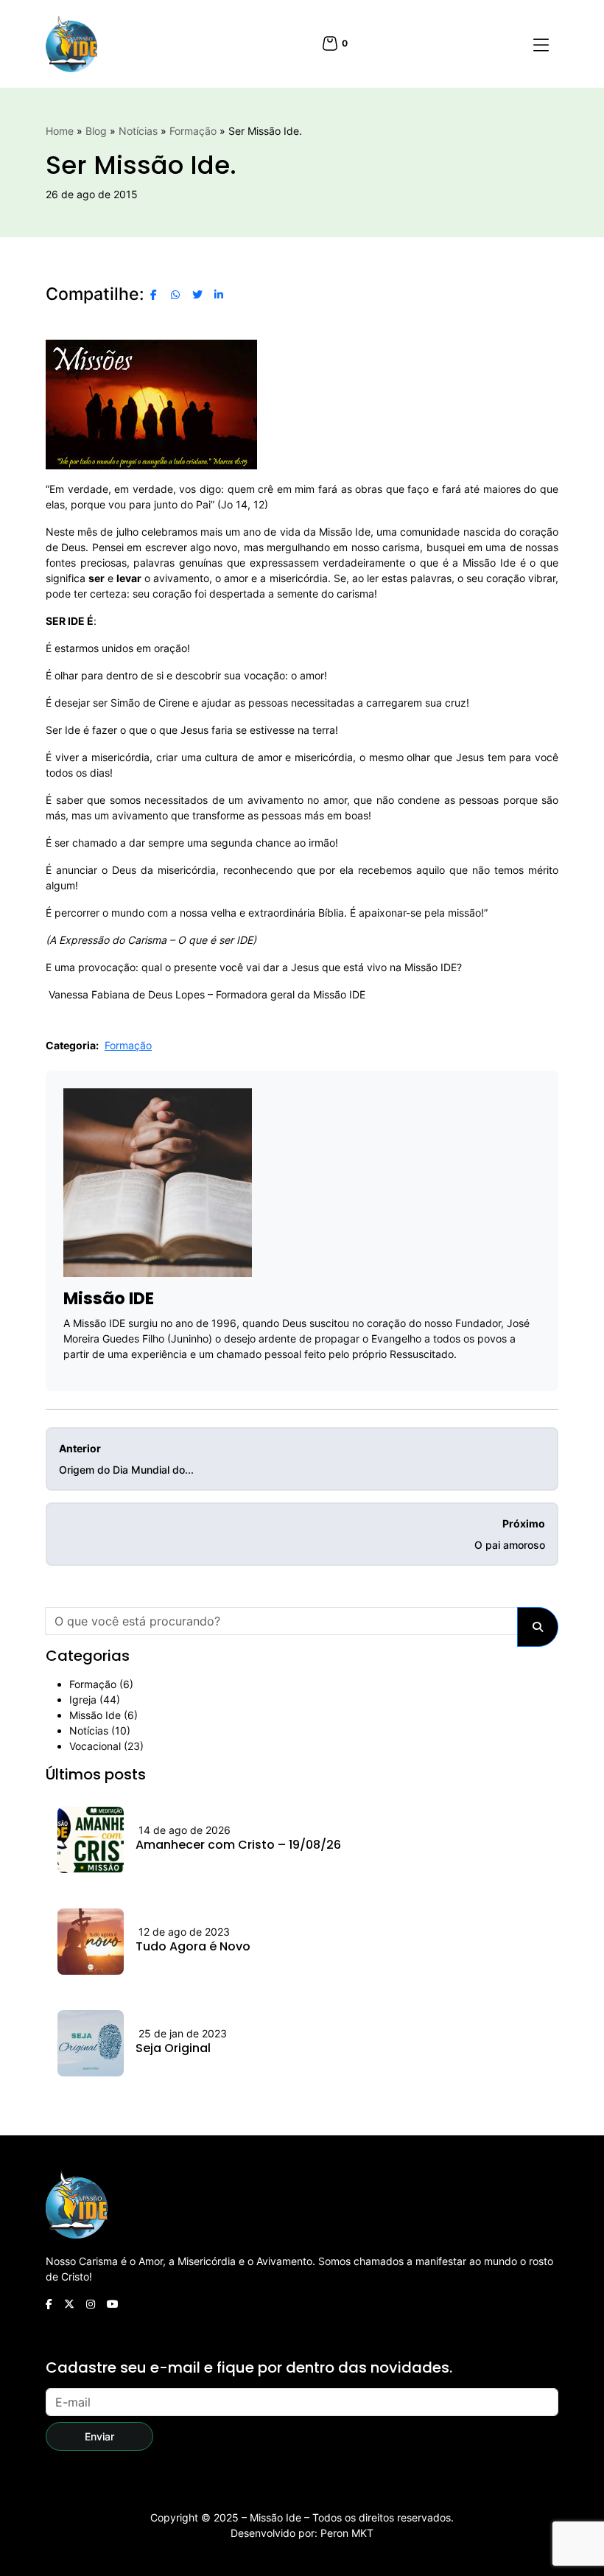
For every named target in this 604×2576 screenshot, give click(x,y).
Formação (193, 131)
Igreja (83, 1700)
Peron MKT (347, 2533)
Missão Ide (95, 1715)
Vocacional (95, 1746)
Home (60, 131)
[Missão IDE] (71, 44)
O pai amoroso (510, 1534)
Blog (96, 131)
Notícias (138, 131)
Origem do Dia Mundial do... (126, 1459)
